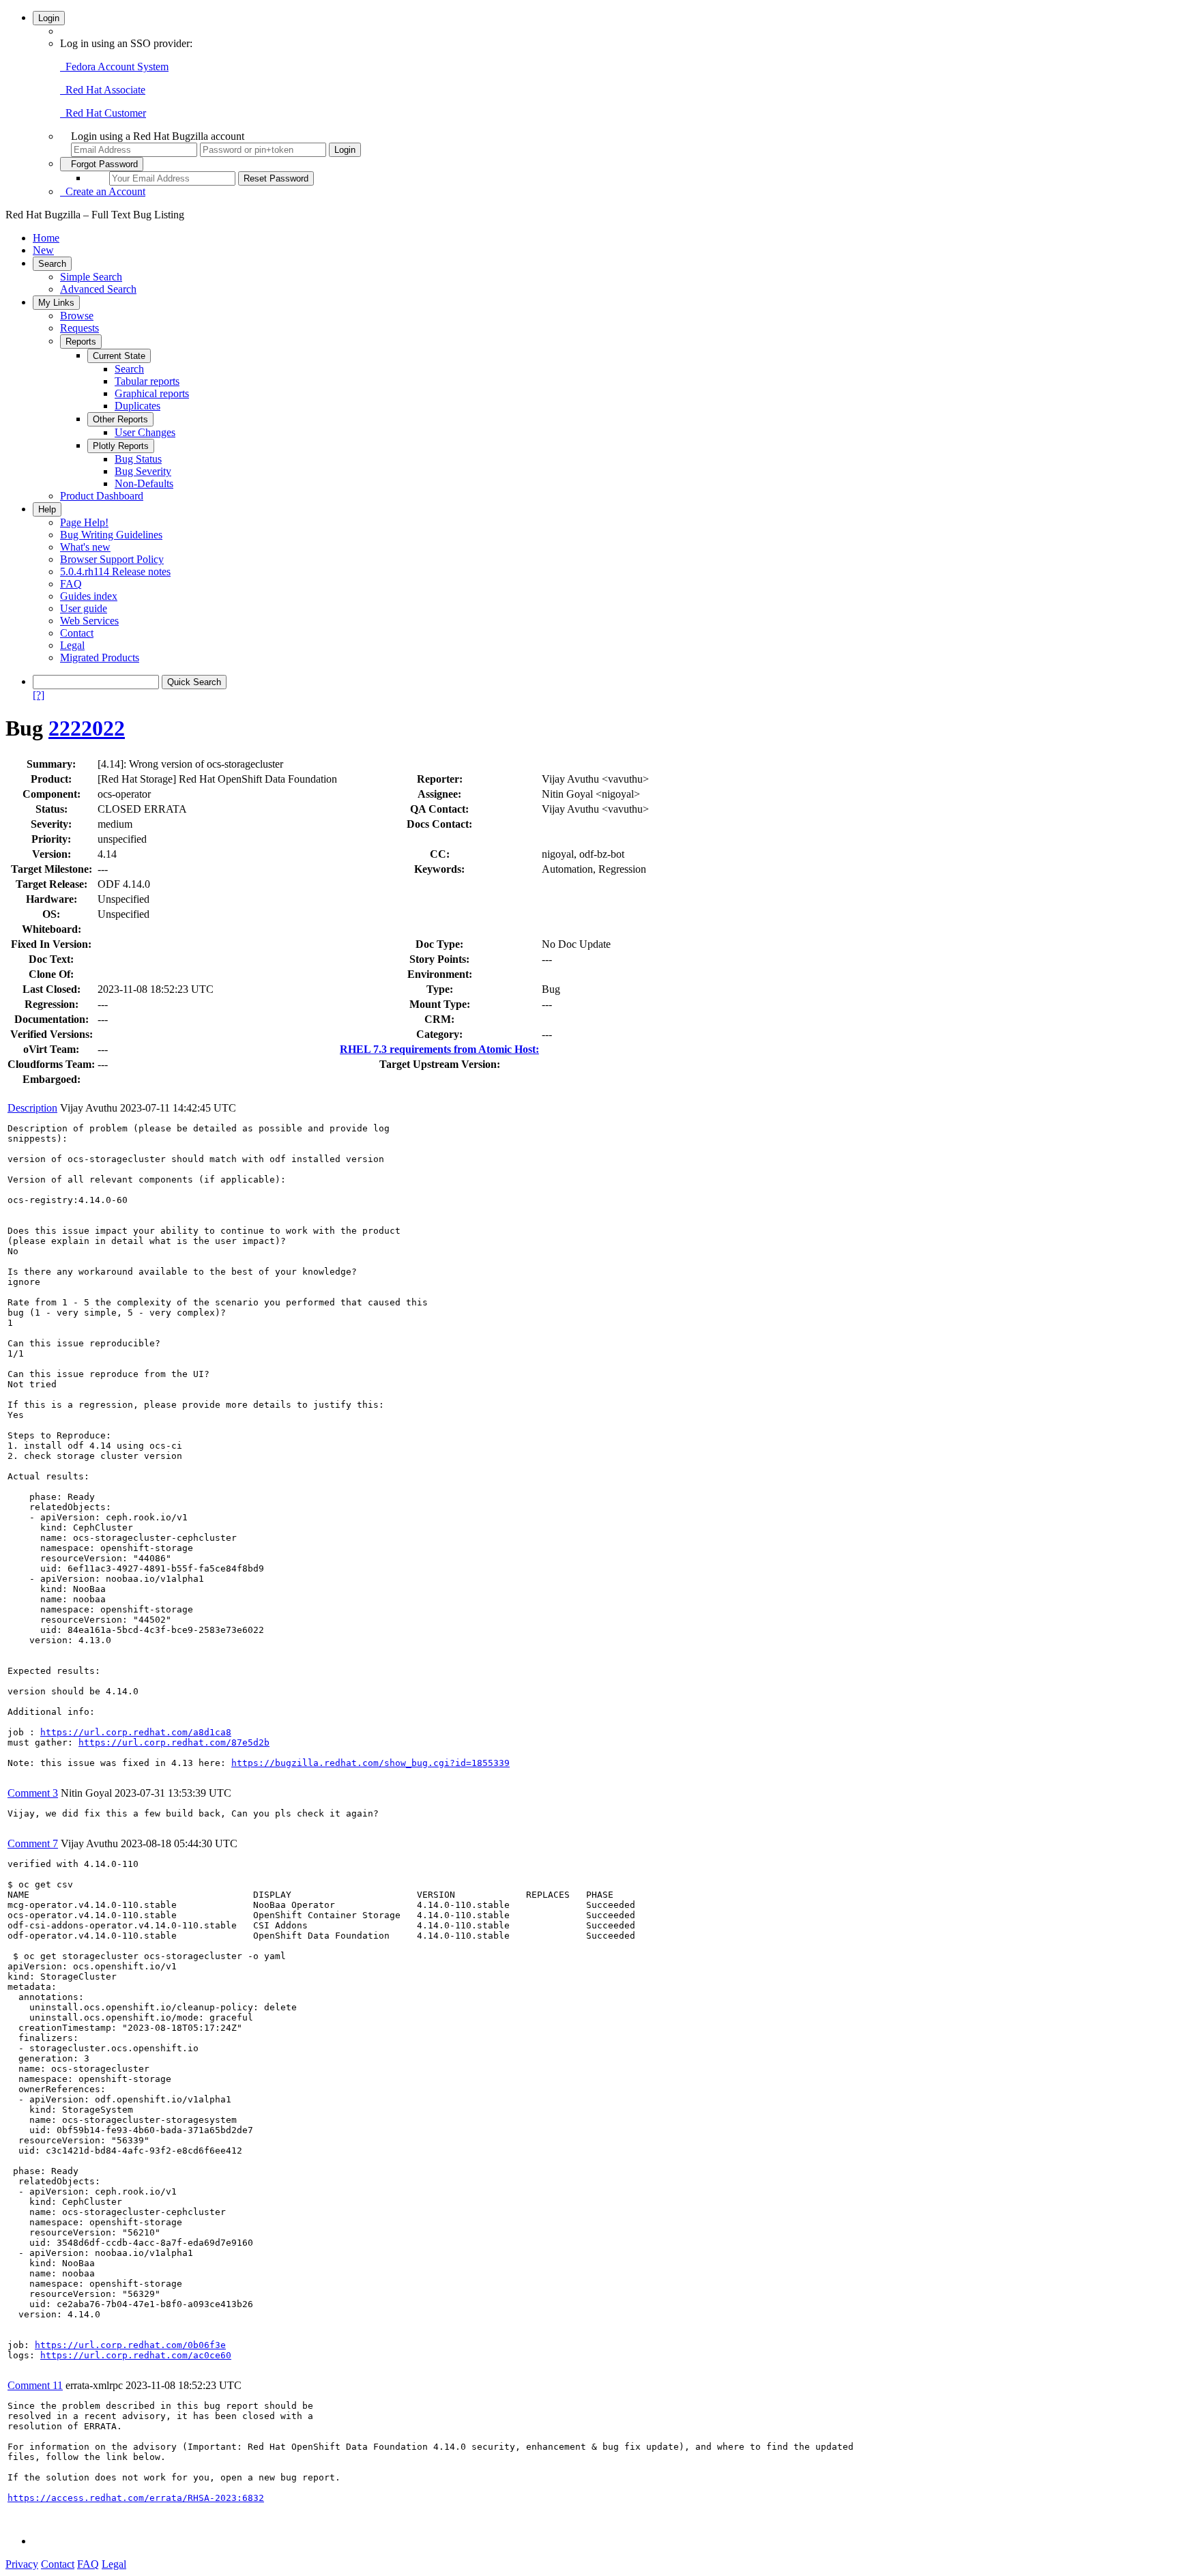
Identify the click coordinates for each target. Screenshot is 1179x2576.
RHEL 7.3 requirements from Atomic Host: (439, 1049)
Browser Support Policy (112, 559)
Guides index (89, 596)
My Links (56, 303)
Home (46, 238)
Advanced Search (98, 289)
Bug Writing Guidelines (111, 535)
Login (49, 18)
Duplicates (137, 406)
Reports (81, 342)
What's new (85, 547)
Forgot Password (102, 164)
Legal (72, 645)
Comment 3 (33, 1793)
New (43, 250)
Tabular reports (147, 381)
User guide (84, 608)
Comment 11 (35, 2385)
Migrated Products (100, 657)
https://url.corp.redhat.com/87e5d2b (174, 1742)
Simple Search (91, 277)
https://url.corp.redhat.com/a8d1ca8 (136, 1732)
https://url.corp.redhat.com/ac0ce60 (136, 2355)
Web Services (89, 621)
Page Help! (84, 522)
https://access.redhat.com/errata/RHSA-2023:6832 (136, 2498)
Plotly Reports (121, 446)
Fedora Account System (114, 67)
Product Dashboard (102, 496)
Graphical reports (152, 393)
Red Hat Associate (103, 90)
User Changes (145, 432)
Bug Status (138, 459)
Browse (77, 316)
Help (47, 509)
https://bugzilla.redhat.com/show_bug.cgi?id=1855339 (370, 1763)
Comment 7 (33, 1843)
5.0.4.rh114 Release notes (115, 571)
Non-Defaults (144, 483)
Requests (79, 328)
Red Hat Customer (103, 113)
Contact (77, 633)
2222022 (87, 728)
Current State (119, 356)
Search (52, 264)
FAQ (71, 584)
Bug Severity (143, 471)
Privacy (22, 2564)
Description (32, 1108)
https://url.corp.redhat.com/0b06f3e (130, 2345)
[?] (39, 695)
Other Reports (120, 419)
